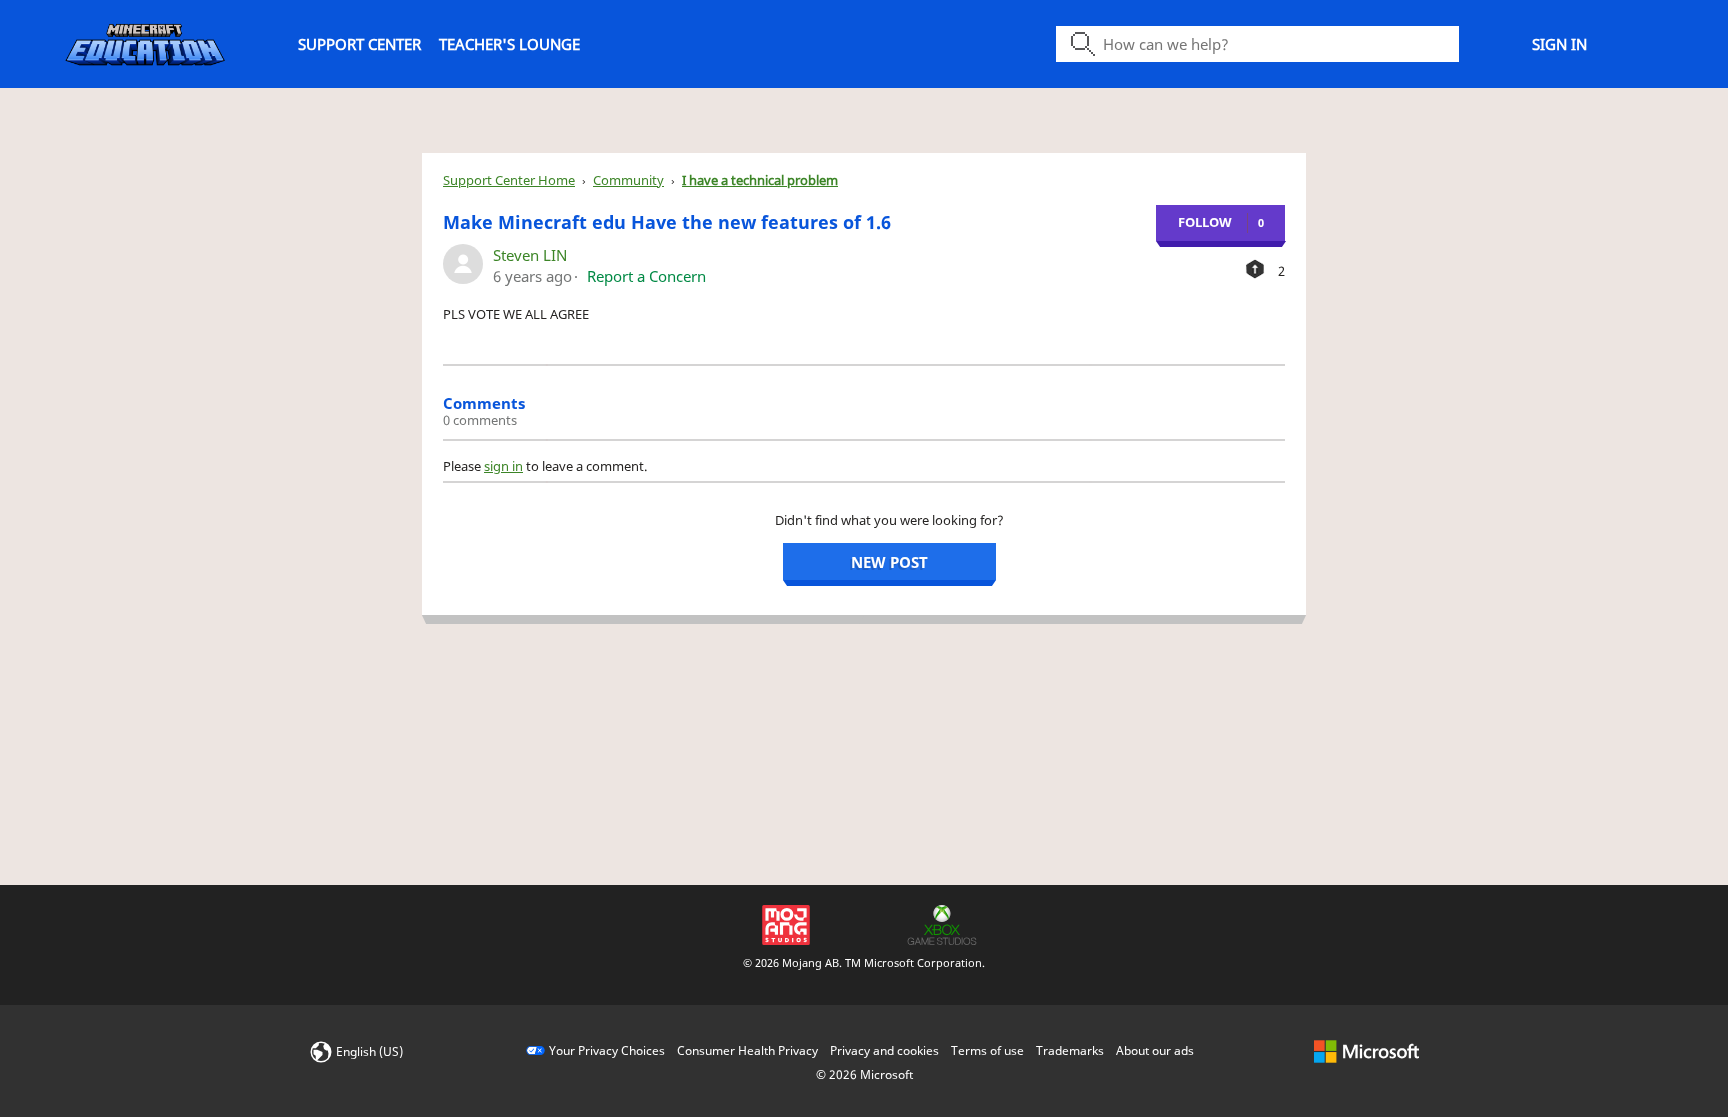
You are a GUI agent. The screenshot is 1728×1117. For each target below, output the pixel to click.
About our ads (1155, 1050)
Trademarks (1070, 1050)
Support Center (359, 44)
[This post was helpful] (1255, 269)
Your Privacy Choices (607, 1050)
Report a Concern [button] (646, 276)
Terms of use (987, 1050)
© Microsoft (864, 1074)
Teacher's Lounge (509, 44)
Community (628, 180)
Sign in (1559, 44)
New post (889, 562)
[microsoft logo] (1366, 1050)
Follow (1205, 222)
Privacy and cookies (884, 1050)
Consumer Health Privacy (747, 1050)
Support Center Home (509, 180)
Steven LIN (530, 255)
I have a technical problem (760, 180)
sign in (503, 466)
